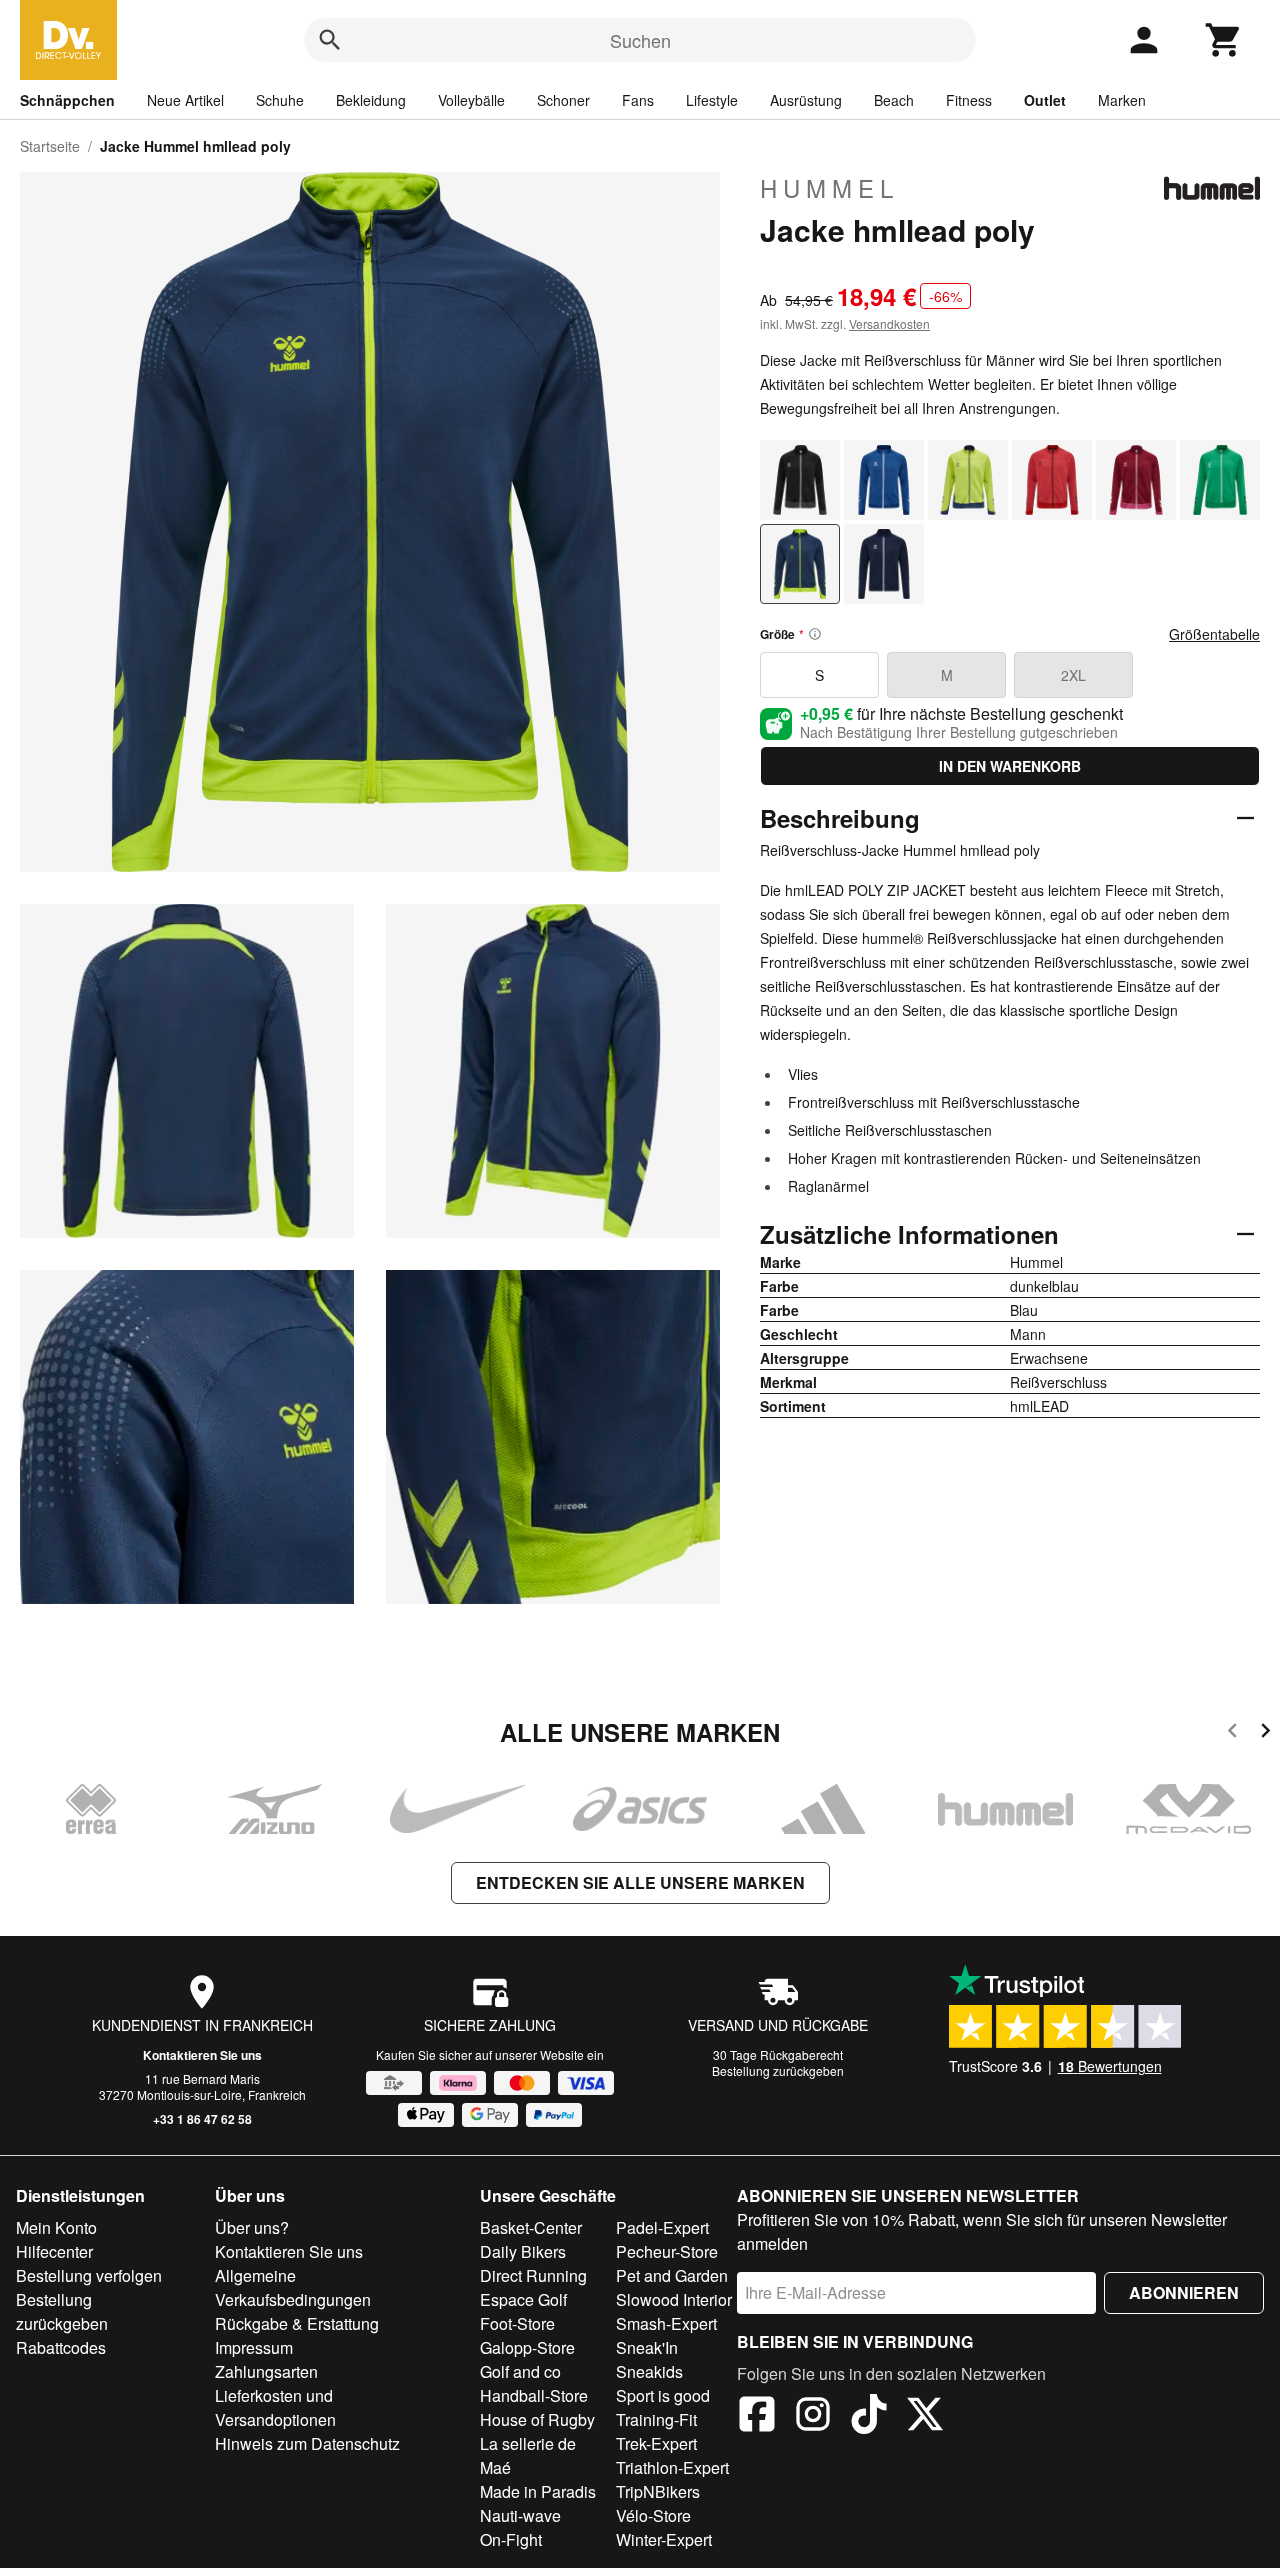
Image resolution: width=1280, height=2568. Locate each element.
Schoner (563, 100)
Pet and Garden (672, 2275)
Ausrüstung (806, 100)
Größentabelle (1214, 634)
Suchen (640, 40)
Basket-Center (531, 2227)
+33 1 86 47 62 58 (202, 2119)
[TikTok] (869, 2417)
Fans (638, 100)
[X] (925, 2417)
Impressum (254, 2347)
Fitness (969, 100)
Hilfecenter (54, 2251)
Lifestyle (712, 100)
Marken (1122, 100)
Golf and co (520, 2371)
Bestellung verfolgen (89, 2275)
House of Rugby (537, 2419)
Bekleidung (371, 100)
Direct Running (533, 2275)
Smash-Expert (666, 2323)
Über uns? (252, 2227)
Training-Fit (656, 2419)
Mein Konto (56, 2227)
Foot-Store (517, 2323)
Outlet (1045, 100)
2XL (1073, 675)
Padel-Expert (662, 2227)
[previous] (1232, 1733)
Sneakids (649, 2371)
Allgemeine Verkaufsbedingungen (293, 2287)
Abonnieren (1184, 2292)
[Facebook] (757, 2417)
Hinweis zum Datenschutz (307, 2443)
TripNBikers (658, 2491)
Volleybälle (471, 100)
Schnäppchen (67, 100)
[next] (1265, 1733)
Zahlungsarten (266, 2371)
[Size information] (815, 634)
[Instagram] (813, 2417)
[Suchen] (330, 40)
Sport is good (663, 2395)
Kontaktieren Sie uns (202, 2055)
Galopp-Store (527, 2347)
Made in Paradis (538, 2491)
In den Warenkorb (1010, 766)
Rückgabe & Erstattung (297, 2323)
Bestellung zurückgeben (778, 2070)
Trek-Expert (656, 2443)
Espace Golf (523, 2299)
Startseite (50, 146)
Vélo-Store (653, 2515)
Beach (894, 100)
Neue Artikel (185, 100)
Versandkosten (889, 323)
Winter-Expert (664, 2539)
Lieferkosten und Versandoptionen (275, 2407)
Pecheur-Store (667, 2251)
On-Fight (511, 2539)
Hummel (829, 188)
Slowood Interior (674, 2299)
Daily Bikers (523, 2251)
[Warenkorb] (1224, 40)
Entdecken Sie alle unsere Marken (640, 1882)
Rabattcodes (61, 2347)
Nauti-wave (520, 2515)
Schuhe (280, 100)
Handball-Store (534, 2395)
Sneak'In (647, 2347)
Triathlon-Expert (672, 2467)
